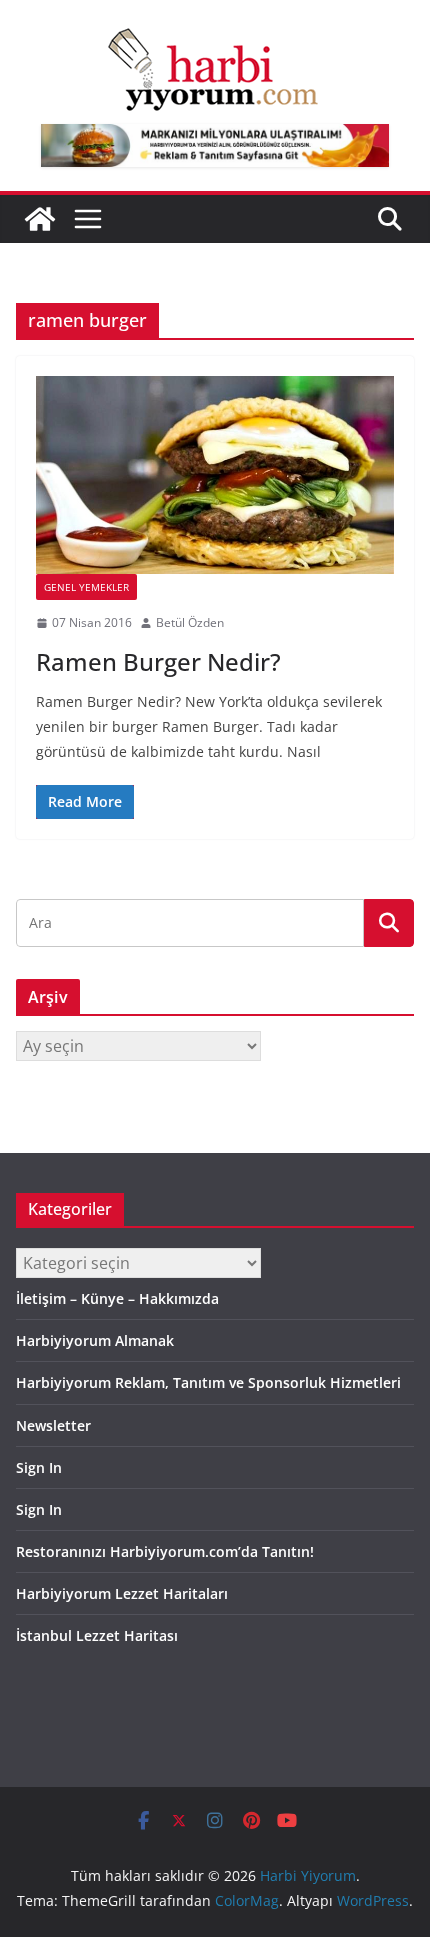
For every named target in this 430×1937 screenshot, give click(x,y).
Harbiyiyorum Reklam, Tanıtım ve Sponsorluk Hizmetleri (208, 1382)
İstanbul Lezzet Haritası (97, 1635)
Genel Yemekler (86, 587)
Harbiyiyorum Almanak (95, 1340)
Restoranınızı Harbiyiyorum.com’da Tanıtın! (165, 1551)
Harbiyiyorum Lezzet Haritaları (122, 1593)
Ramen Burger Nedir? (158, 661)
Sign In (39, 1467)
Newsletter (53, 1425)
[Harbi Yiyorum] (40, 219)
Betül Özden (190, 622)
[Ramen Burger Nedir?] (215, 475)
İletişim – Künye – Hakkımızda (117, 1298)
